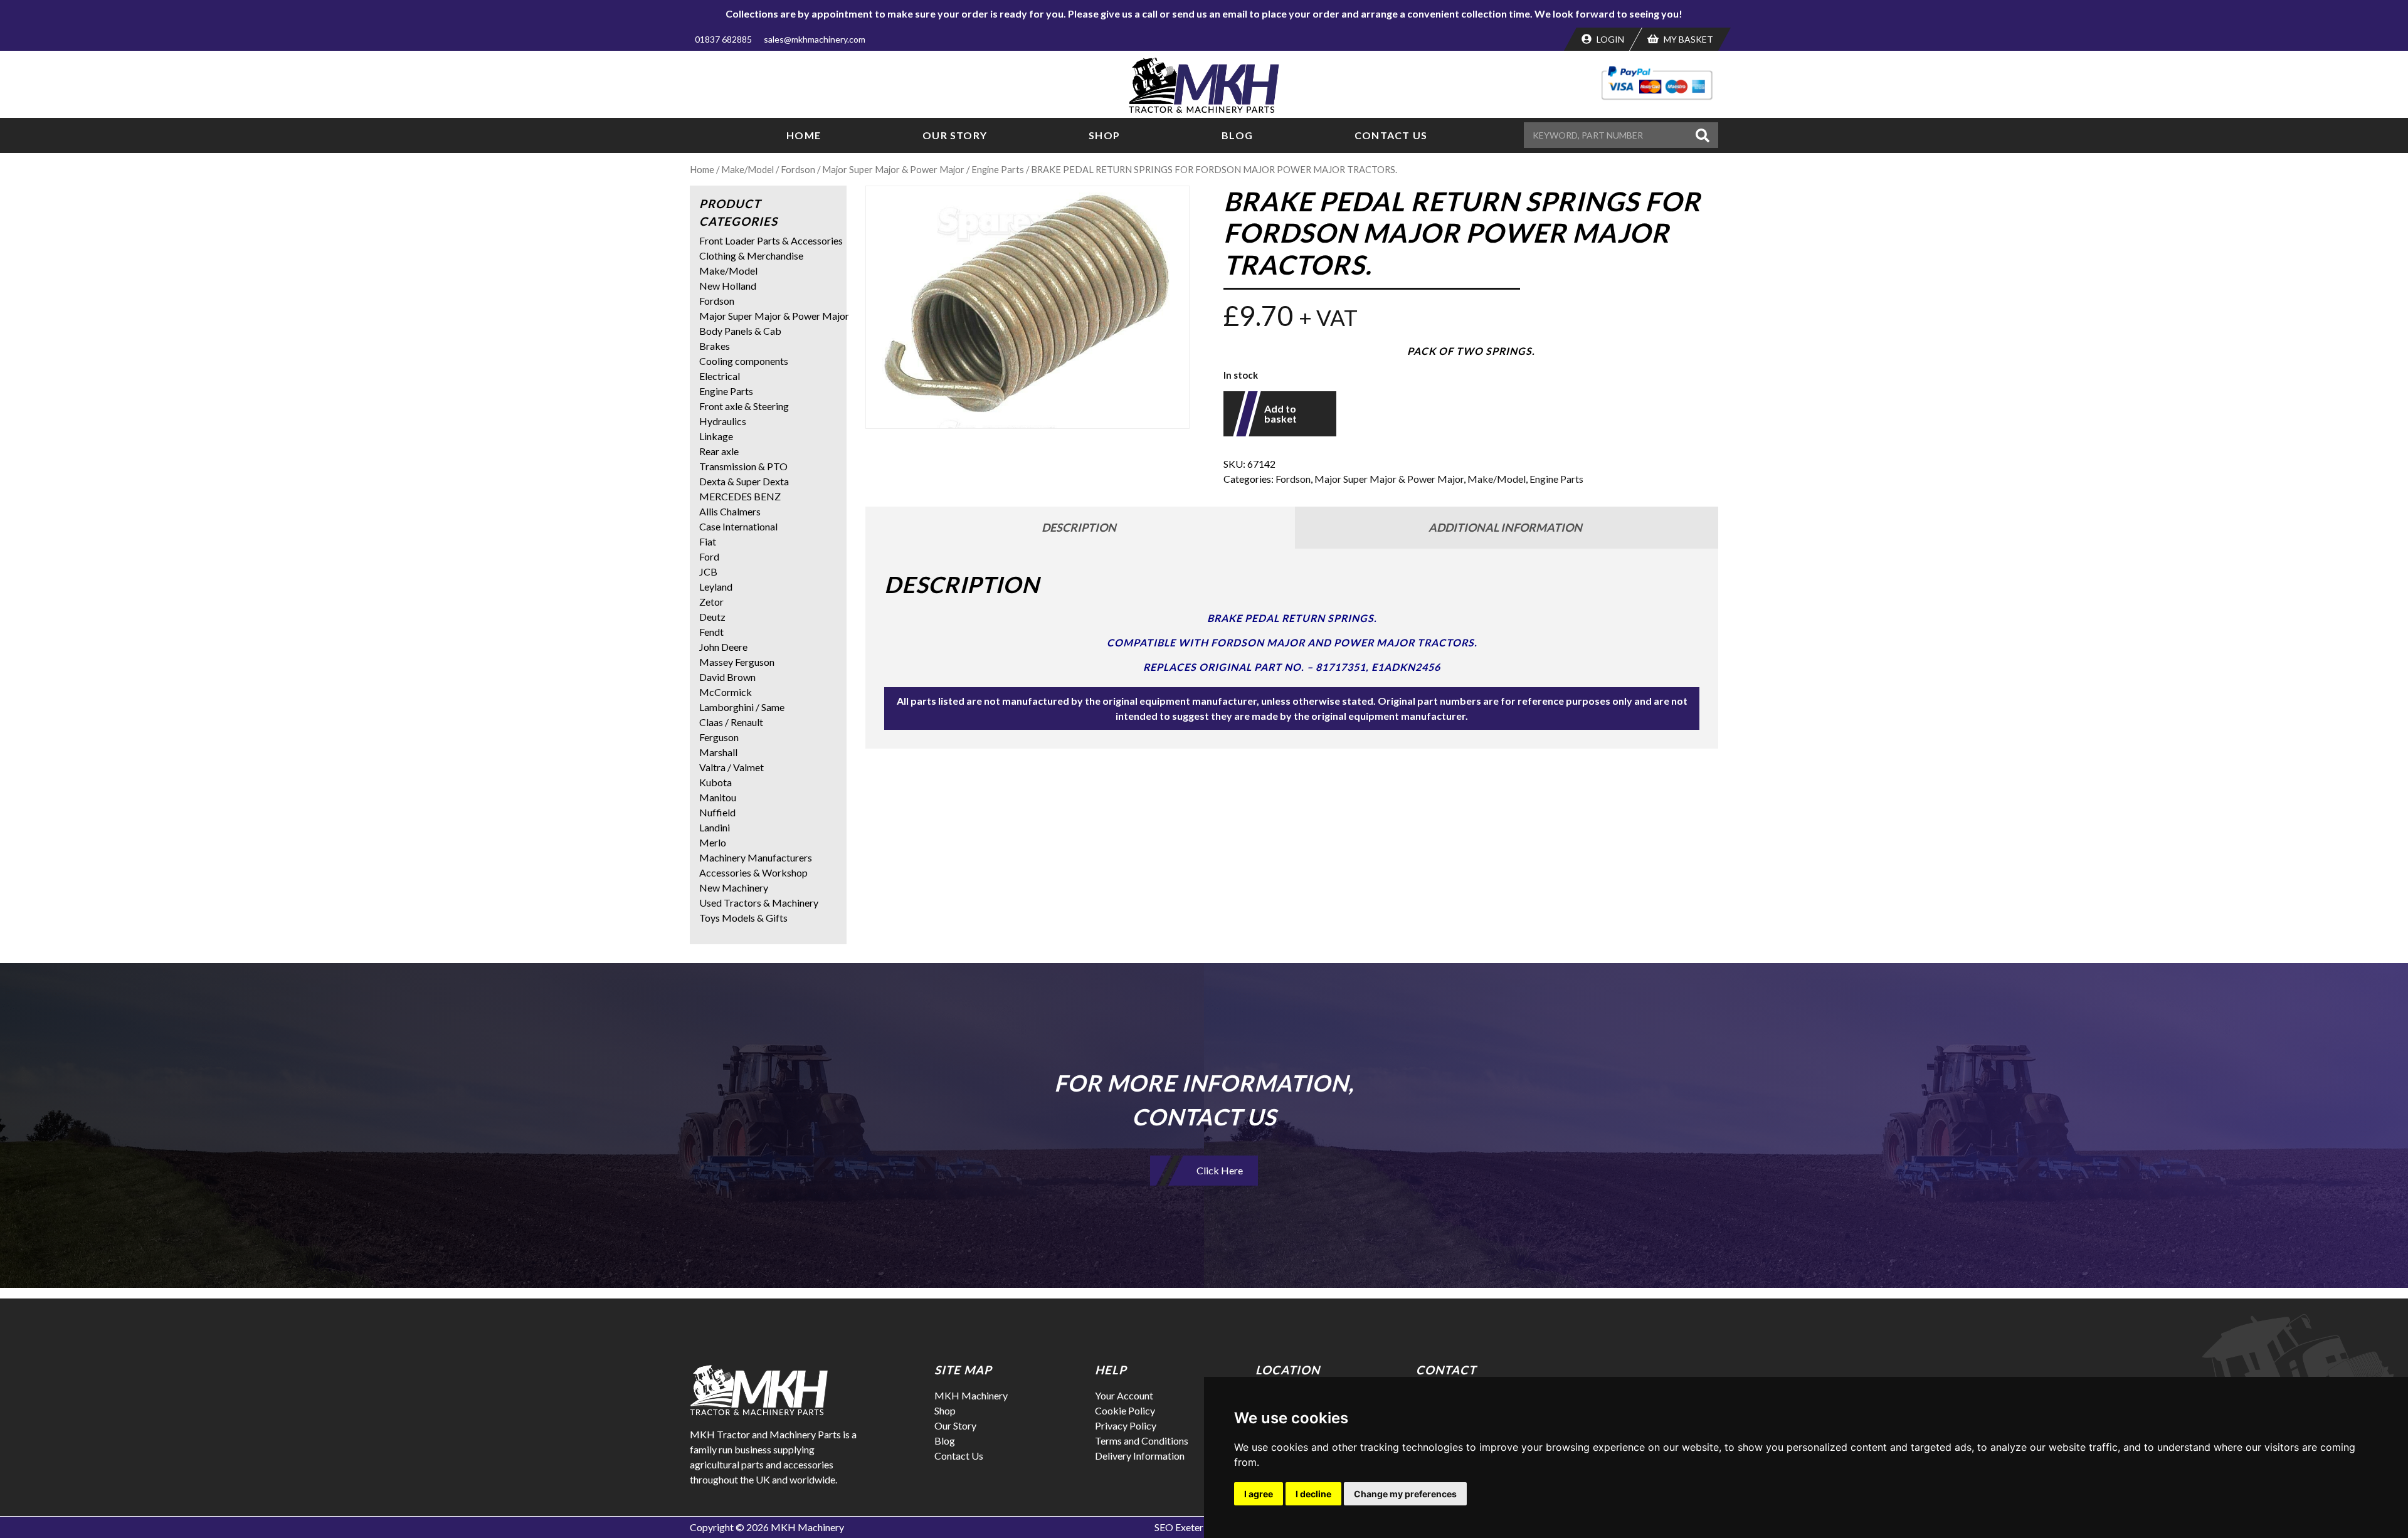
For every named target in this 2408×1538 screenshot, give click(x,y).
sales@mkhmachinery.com (815, 39)
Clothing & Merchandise (751, 255)
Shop (1104, 135)
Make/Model (747, 169)
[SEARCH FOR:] (1608, 135)
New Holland (728, 286)
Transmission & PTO (743, 466)
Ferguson (719, 737)
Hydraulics (723, 421)
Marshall (718, 752)
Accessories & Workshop (753, 872)
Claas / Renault (731, 722)
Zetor (711, 602)
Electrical (720, 376)
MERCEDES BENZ (740, 496)
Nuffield (717, 812)
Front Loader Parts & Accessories (771, 240)
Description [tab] (1079, 527)
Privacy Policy (1126, 1425)
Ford (709, 556)
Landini (715, 827)
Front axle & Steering (744, 406)
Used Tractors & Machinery (759, 903)
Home (804, 135)
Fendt (711, 632)
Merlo (713, 842)
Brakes (715, 346)
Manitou (718, 797)
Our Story (955, 135)
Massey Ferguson (737, 662)
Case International (738, 526)
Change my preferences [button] (1405, 1494)
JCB (708, 571)
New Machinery (734, 888)
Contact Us (1391, 135)
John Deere (723, 647)
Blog (1237, 135)
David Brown (727, 677)
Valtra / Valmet (731, 767)
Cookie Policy (1125, 1410)
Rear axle (719, 451)
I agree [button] (1259, 1494)
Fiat (708, 541)
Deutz (712, 617)
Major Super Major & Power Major (893, 169)
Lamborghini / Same (742, 707)
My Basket (1687, 39)
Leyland (716, 587)
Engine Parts (998, 169)
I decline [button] (1313, 1494)
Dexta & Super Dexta (744, 481)
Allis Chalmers (730, 511)
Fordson (798, 169)
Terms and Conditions (1142, 1441)
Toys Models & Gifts (743, 918)
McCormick (726, 692)
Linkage (716, 436)
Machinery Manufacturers (756, 857)
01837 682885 (723, 39)
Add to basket (1281, 413)
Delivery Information (1140, 1456)
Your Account (1124, 1395)
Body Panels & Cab (740, 331)
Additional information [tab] (1505, 527)
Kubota (716, 782)
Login (1609, 39)
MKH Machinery (971, 1395)
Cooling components (744, 361)
